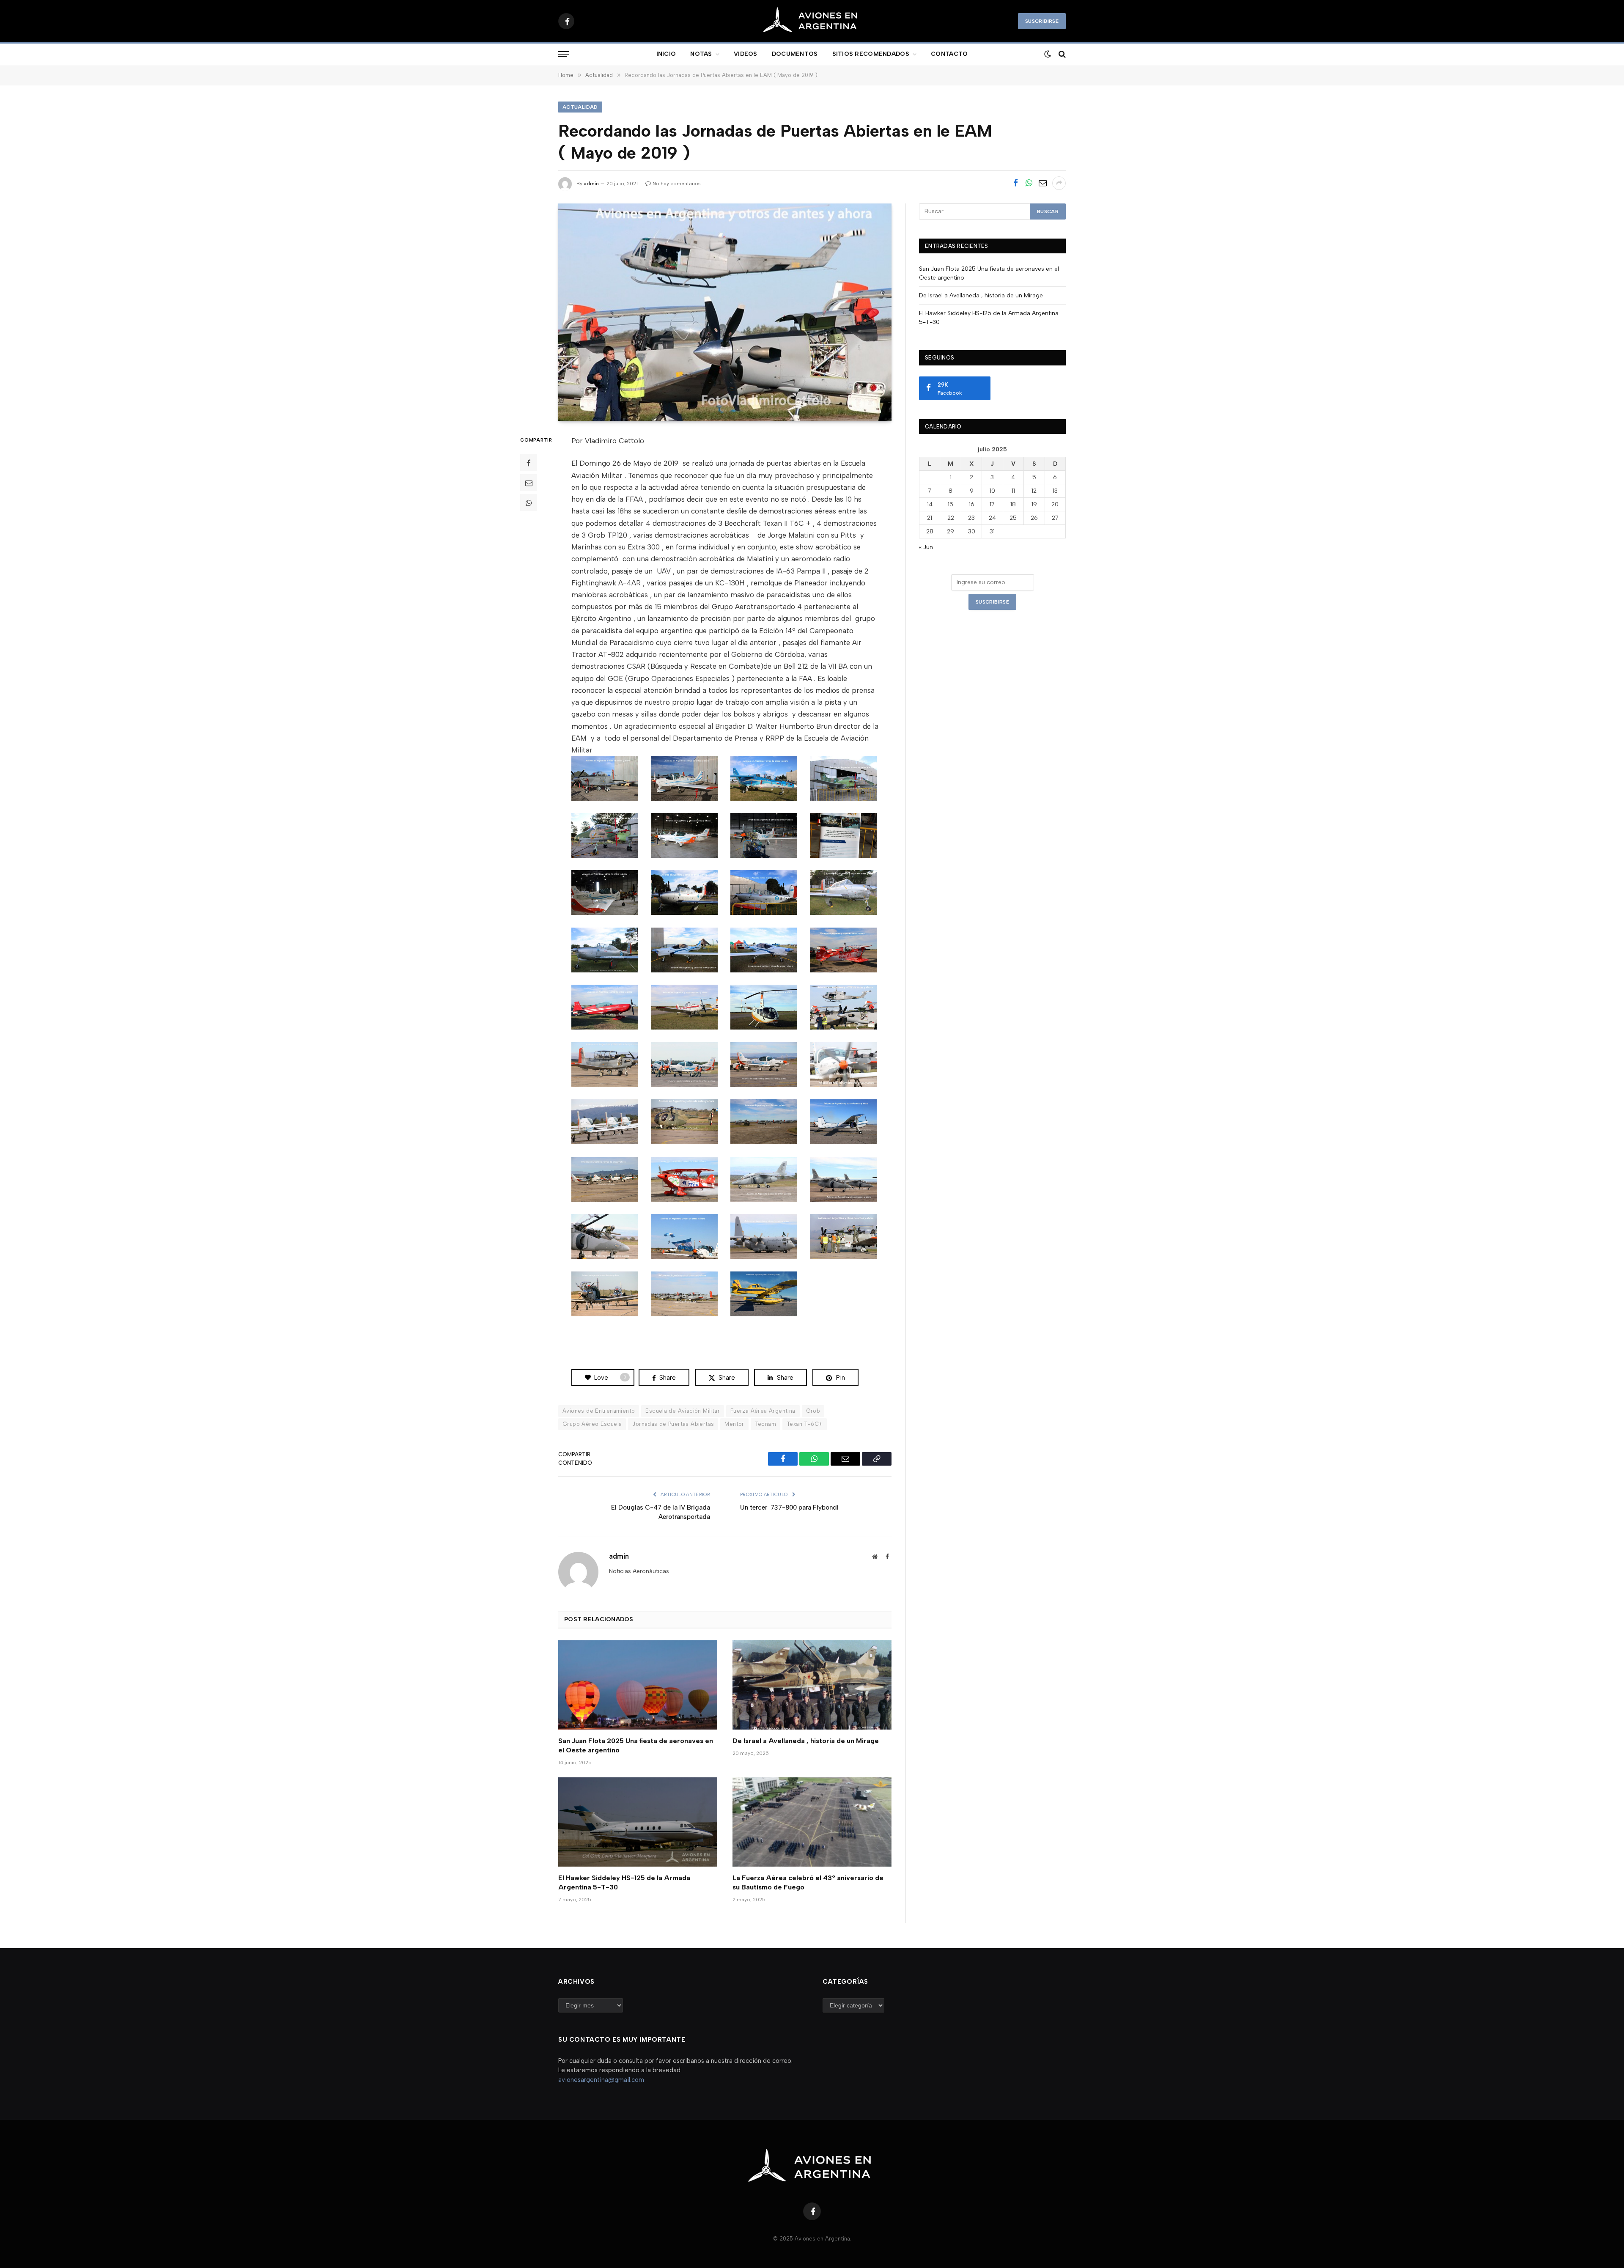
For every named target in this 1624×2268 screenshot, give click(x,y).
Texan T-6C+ (805, 1424)
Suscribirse (1042, 21)
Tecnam (765, 1424)
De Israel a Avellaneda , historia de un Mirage (806, 1741)
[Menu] (564, 54)
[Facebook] (529, 463)
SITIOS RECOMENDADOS (871, 54)
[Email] (529, 483)
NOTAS (701, 54)
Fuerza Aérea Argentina (763, 1411)
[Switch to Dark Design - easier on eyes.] (1047, 54)
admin (591, 184)
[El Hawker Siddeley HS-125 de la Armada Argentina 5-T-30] (638, 1822)
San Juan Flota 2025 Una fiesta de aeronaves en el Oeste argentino (636, 1745)
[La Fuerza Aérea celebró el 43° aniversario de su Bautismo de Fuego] (812, 1822)
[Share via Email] (1042, 183)
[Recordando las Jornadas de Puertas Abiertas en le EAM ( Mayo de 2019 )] (725, 312)
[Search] (1061, 54)
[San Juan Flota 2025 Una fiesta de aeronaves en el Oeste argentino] (638, 1685)
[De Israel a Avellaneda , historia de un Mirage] (812, 1685)
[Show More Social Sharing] (1059, 183)
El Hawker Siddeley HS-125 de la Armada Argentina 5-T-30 (624, 1882)
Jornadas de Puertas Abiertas (673, 1424)
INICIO (666, 54)
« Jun (926, 547)
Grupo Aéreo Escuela (592, 1424)
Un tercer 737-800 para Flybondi (789, 1507)
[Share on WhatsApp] (1029, 183)
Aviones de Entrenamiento (599, 1411)
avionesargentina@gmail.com (601, 2080)
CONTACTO (949, 54)
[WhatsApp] (529, 502)
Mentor (734, 1424)
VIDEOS (746, 54)
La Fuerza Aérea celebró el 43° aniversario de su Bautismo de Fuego (808, 1882)
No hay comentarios (677, 184)
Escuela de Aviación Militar (683, 1411)
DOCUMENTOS (795, 54)
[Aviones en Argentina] (812, 21)
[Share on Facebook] (1015, 183)
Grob (813, 1411)
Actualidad (580, 107)
